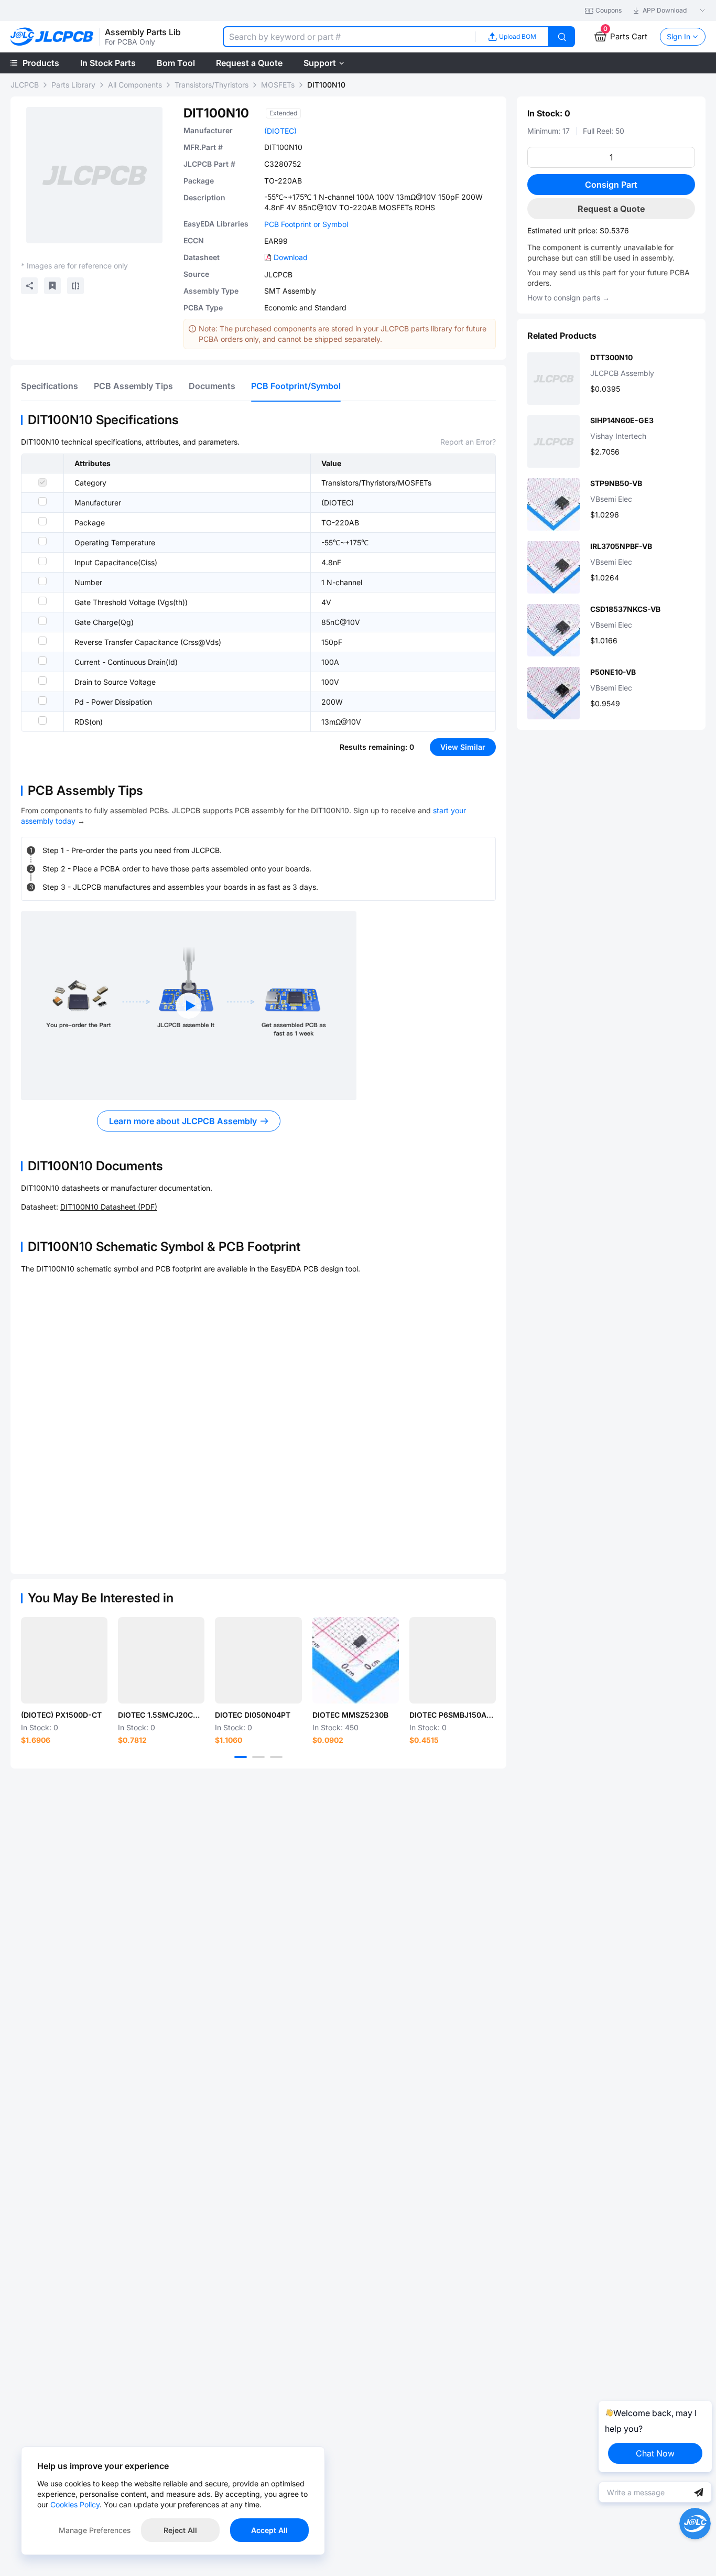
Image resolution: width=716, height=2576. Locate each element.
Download (291, 257)
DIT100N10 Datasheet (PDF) (109, 1207)
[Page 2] (258, 1757)
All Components (135, 85)
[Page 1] (241, 1757)
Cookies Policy (75, 2504)
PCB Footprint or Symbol (306, 224)
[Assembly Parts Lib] (52, 37)
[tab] (50, 386)
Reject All (180, 2530)
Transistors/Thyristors (211, 85)
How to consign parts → (568, 298)
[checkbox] (42, 482)
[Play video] (189, 1006)
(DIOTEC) (280, 131)
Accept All (269, 2530)
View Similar (463, 747)
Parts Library (73, 85)
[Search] (562, 37)
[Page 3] (276, 1757)
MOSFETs (278, 85)
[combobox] (349, 37)
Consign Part (611, 185)
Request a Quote (611, 209)
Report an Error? (468, 442)
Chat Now (655, 2453)
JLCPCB (25, 85)
